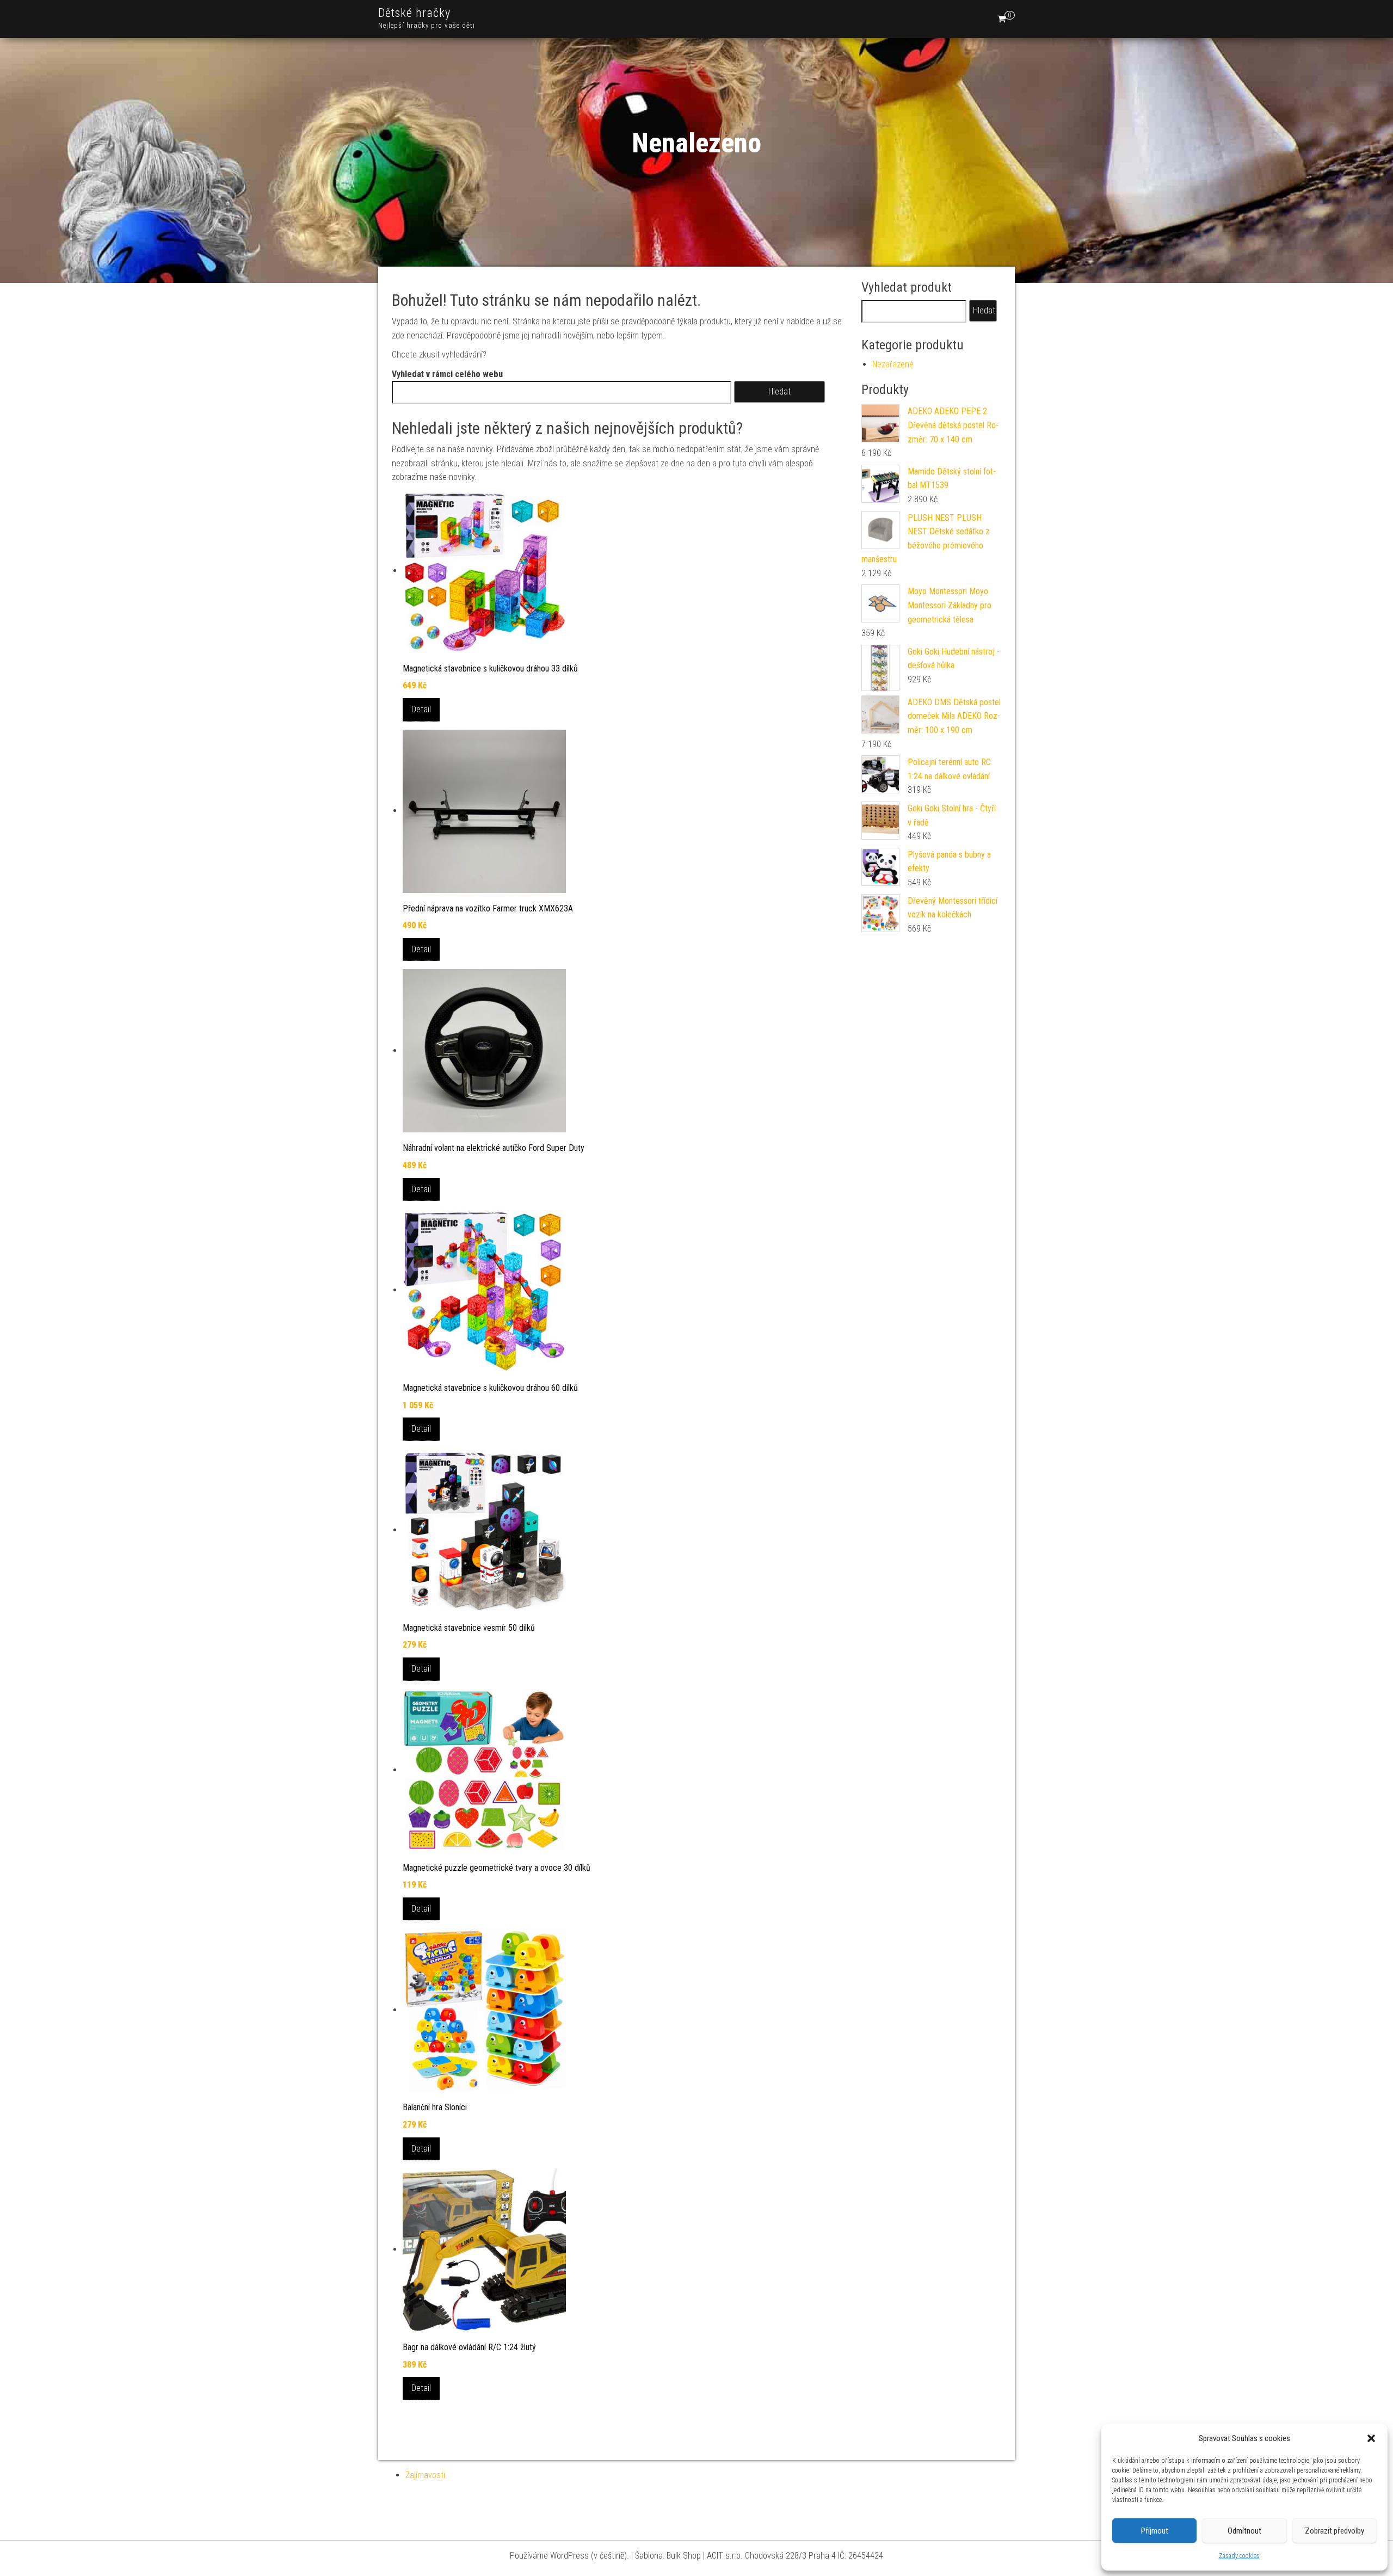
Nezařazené (893, 364)
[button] (1371, 2438)
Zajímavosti (425, 2475)
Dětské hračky (414, 13)
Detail (421, 709)
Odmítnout (1244, 2531)
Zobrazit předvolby (1335, 2531)
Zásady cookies (1239, 2556)
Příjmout (1155, 2531)
